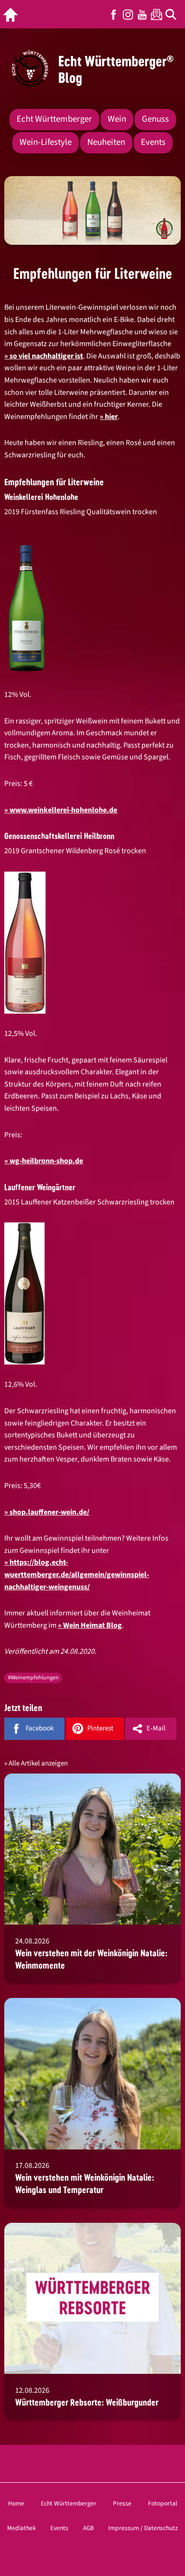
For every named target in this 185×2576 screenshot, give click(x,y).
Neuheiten (106, 142)
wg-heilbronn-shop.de (46, 1161)
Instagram (128, 14)
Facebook (114, 14)
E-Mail (156, 1728)
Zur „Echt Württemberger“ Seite (13, 14)
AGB (88, 2528)
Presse (122, 2503)
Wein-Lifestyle (46, 142)
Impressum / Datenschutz (143, 2528)
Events (153, 142)
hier (111, 417)
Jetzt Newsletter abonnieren (157, 14)
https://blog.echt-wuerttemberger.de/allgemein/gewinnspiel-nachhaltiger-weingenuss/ (77, 1574)
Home (16, 2503)
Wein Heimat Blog (92, 1625)
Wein (117, 119)
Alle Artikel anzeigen (38, 1763)
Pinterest (100, 1728)
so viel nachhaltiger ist (46, 356)
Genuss (155, 119)
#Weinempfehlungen (33, 1678)
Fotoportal (162, 2503)
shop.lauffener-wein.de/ (49, 1512)
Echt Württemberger (54, 119)
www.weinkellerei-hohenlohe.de (63, 810)
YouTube (142, 14)
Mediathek (22, 2528)
